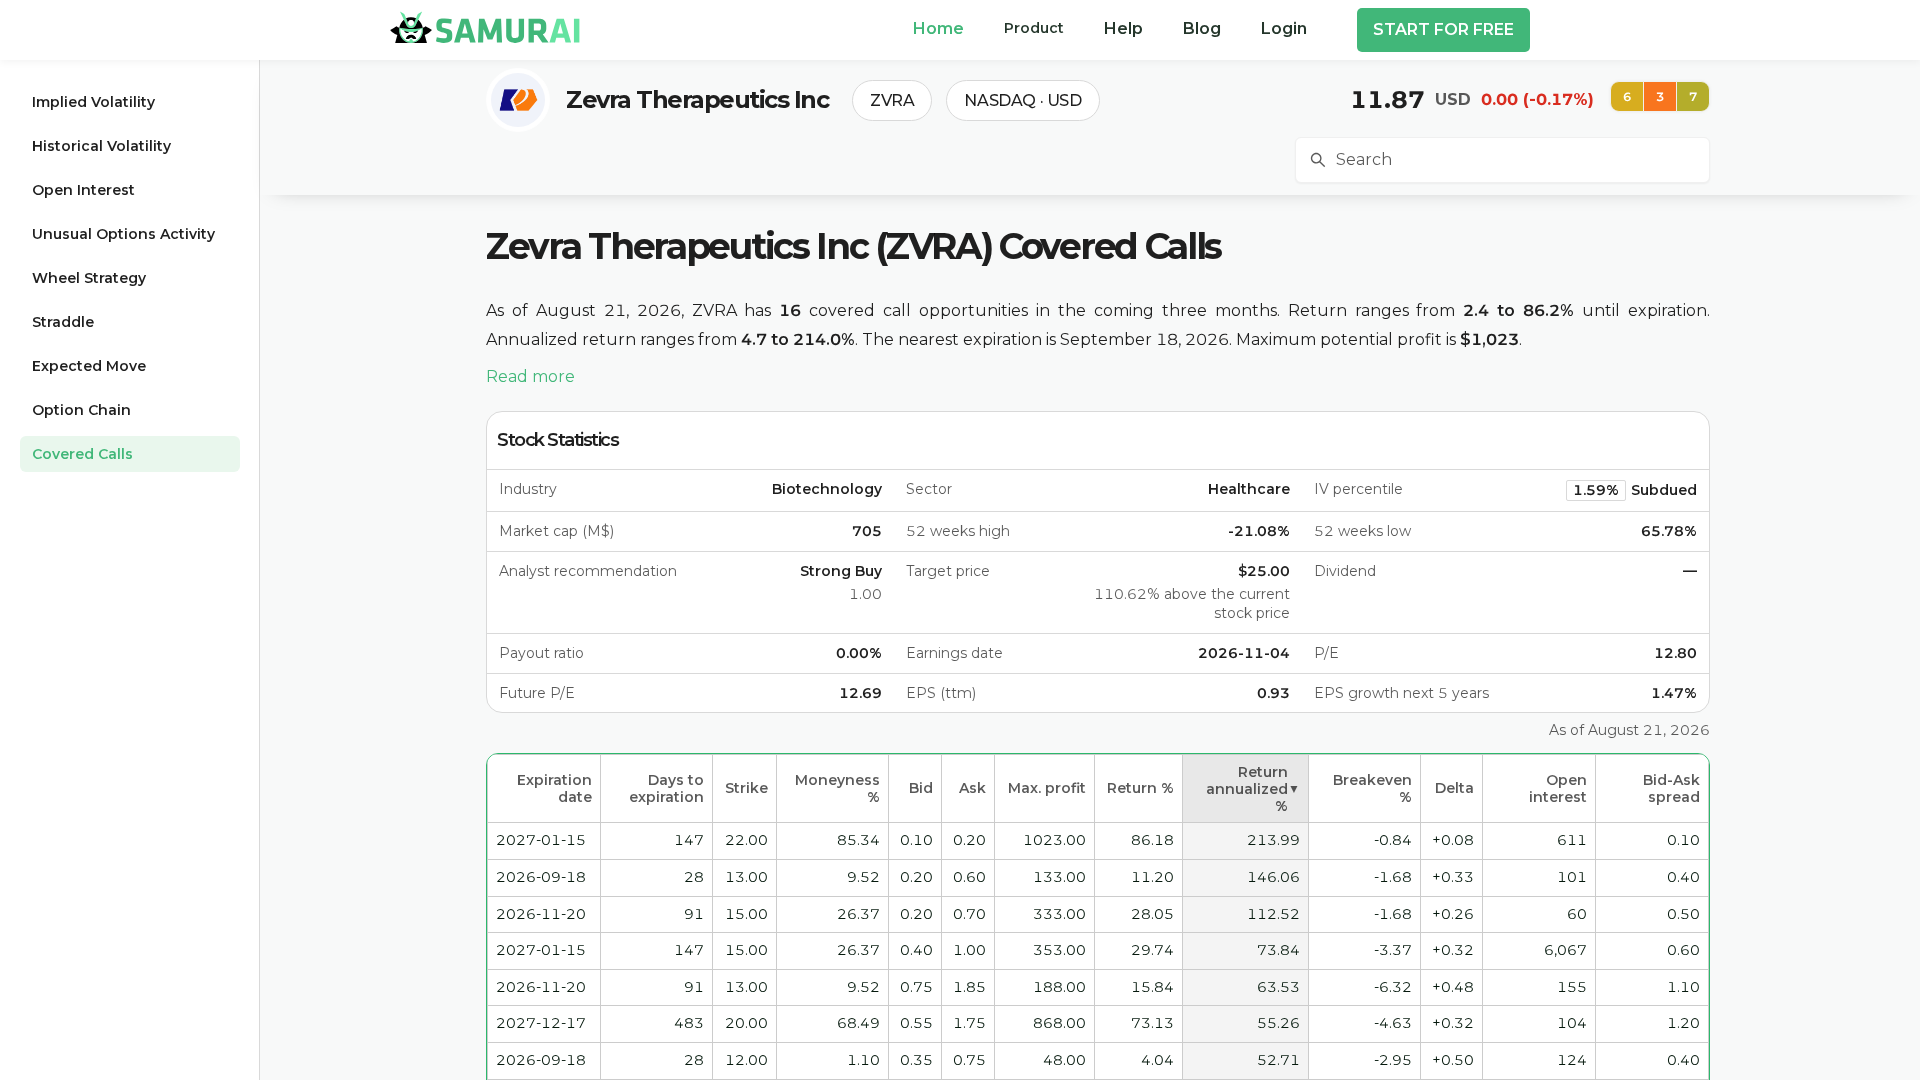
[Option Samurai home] (485, 27)
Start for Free (1443, 29)
